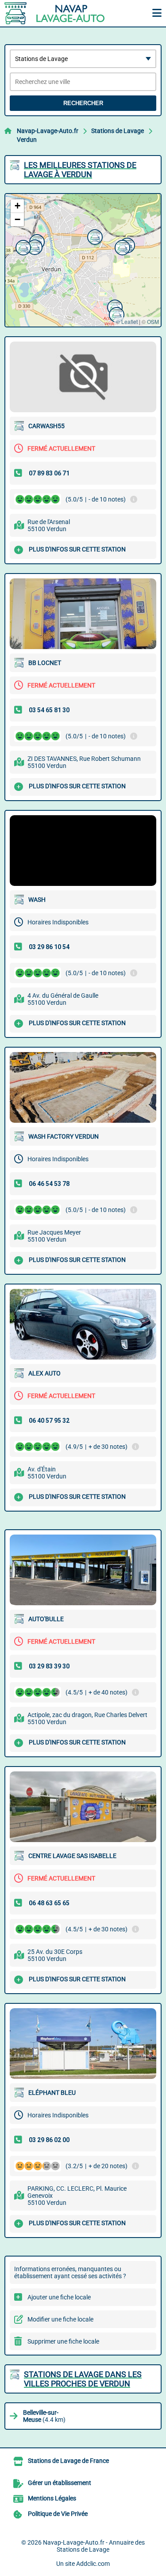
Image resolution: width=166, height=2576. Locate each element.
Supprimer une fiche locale (63, 2341)
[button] (22, 247)
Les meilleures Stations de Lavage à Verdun (80, 170)
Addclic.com (93, 2564)
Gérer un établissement (60, 2483)
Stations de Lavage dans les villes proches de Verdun (83, 2379)
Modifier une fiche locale (60, 2319)
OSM (153, 321)
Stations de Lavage (118, 131)
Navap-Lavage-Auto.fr (48, 131)
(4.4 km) (44, 2416)
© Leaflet (127, 321)
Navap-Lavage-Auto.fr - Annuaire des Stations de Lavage (94, 2546)
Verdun (27, 140)
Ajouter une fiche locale (59, 2297)
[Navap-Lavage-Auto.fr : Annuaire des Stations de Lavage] (60, 13)
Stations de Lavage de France (68, 2461)
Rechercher (83, 103)
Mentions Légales (52, 2498)
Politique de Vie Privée (58, 2514)
